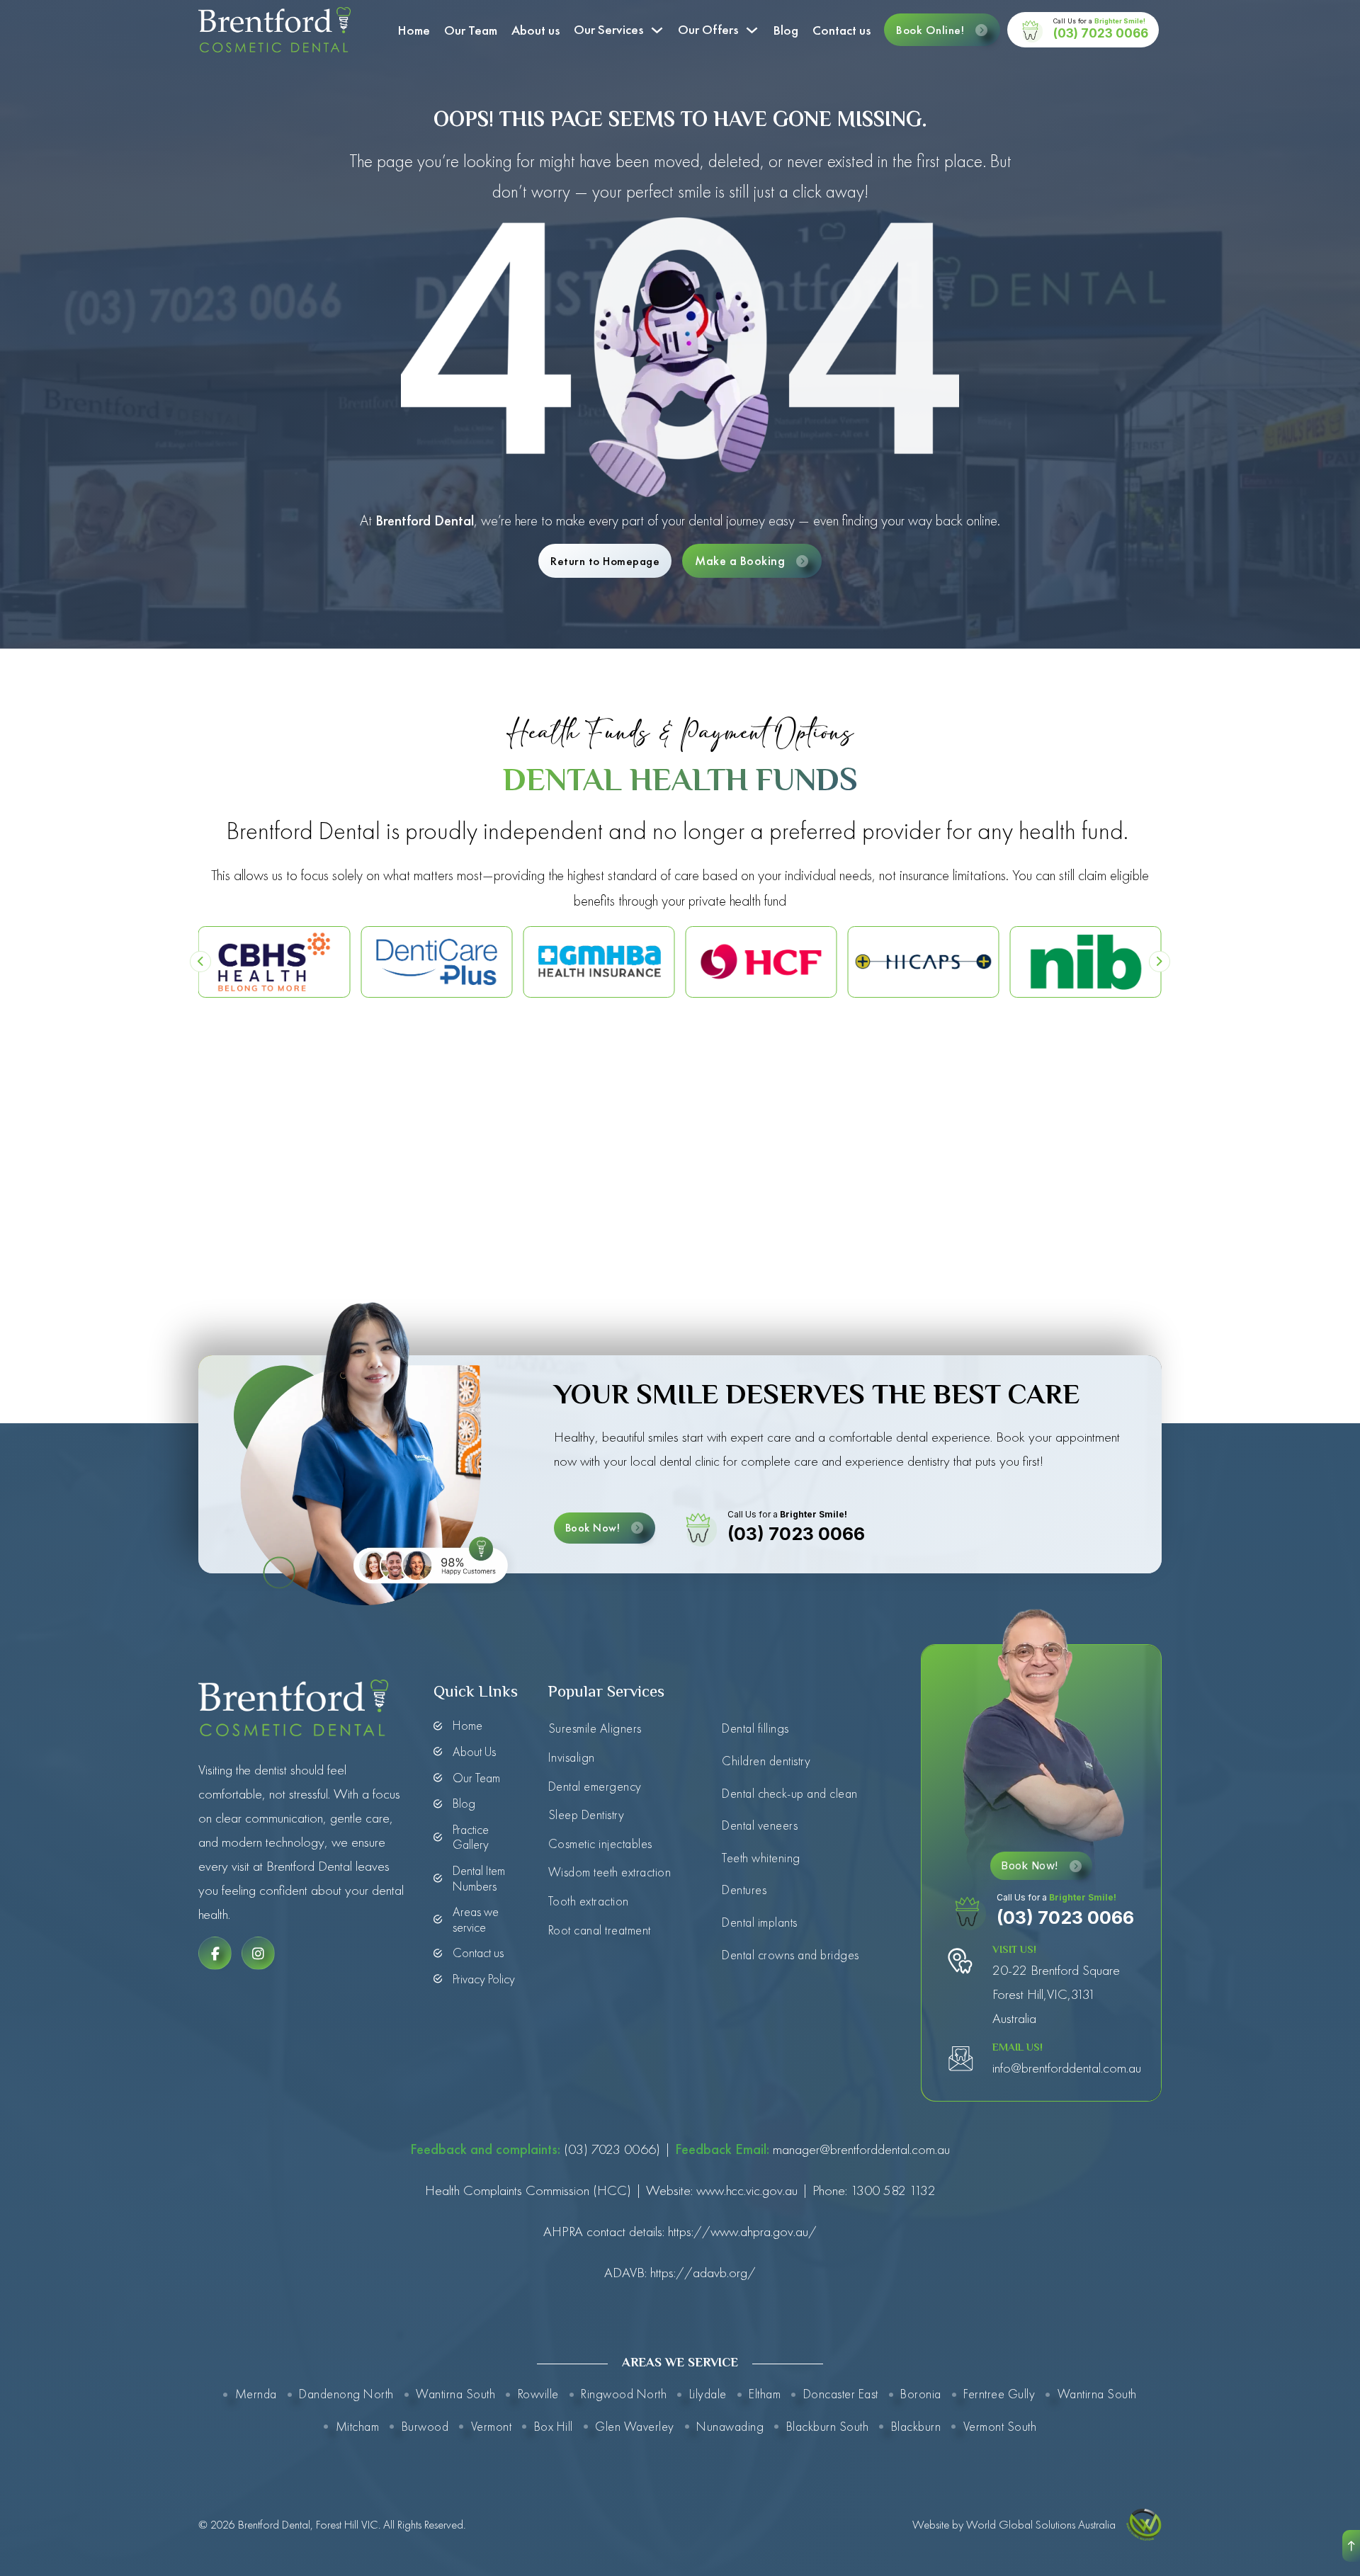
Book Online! (930, 30)
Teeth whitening (761, 1858)
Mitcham (357, 2426)
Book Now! (593, 1528)
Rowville (538, 2394)
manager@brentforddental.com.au (861, 2149)
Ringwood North (624, 2394)
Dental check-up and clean (790, 1793)
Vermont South (1000, 2426)
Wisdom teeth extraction (610, 1872)
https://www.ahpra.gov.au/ (742, 2231)
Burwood (425, 2426)
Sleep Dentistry (586, 1814)
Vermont (491, 2426)
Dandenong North (346, 2394)
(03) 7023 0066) (610, 2149)
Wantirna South (455, 2394)
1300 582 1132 (893, 2190)
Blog (786, 30)
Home (414, 30)
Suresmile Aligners (595, 1728)
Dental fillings (755, 1728)
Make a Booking (740, 560)
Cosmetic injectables (600, 1843)
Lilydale (708, 2394)
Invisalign (572, 1757)
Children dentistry (766, 1761)
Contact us (841, 30)
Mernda (256, 2394)
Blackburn (916, 2426)
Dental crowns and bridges (790, 1955)
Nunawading (730, 2426)
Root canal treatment (600, 1930)
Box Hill (554, 2426)
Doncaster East (841, 2394)
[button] (200, 962)
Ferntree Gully (999, 2394)
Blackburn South (827, 2426)
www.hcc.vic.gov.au (747, 2190)
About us (535, 30)
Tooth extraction (589, 1901)
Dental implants (760, 1922)
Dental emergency (595, 1786)
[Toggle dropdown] (657, 30)
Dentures (744, 1890)
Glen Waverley (635, 2426)
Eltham (765, 2394)
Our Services (608, 29)
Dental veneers (760, 1825)
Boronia (921, 2394)
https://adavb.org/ (703, 2272)
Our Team (471, 30)
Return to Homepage (605, 561)
